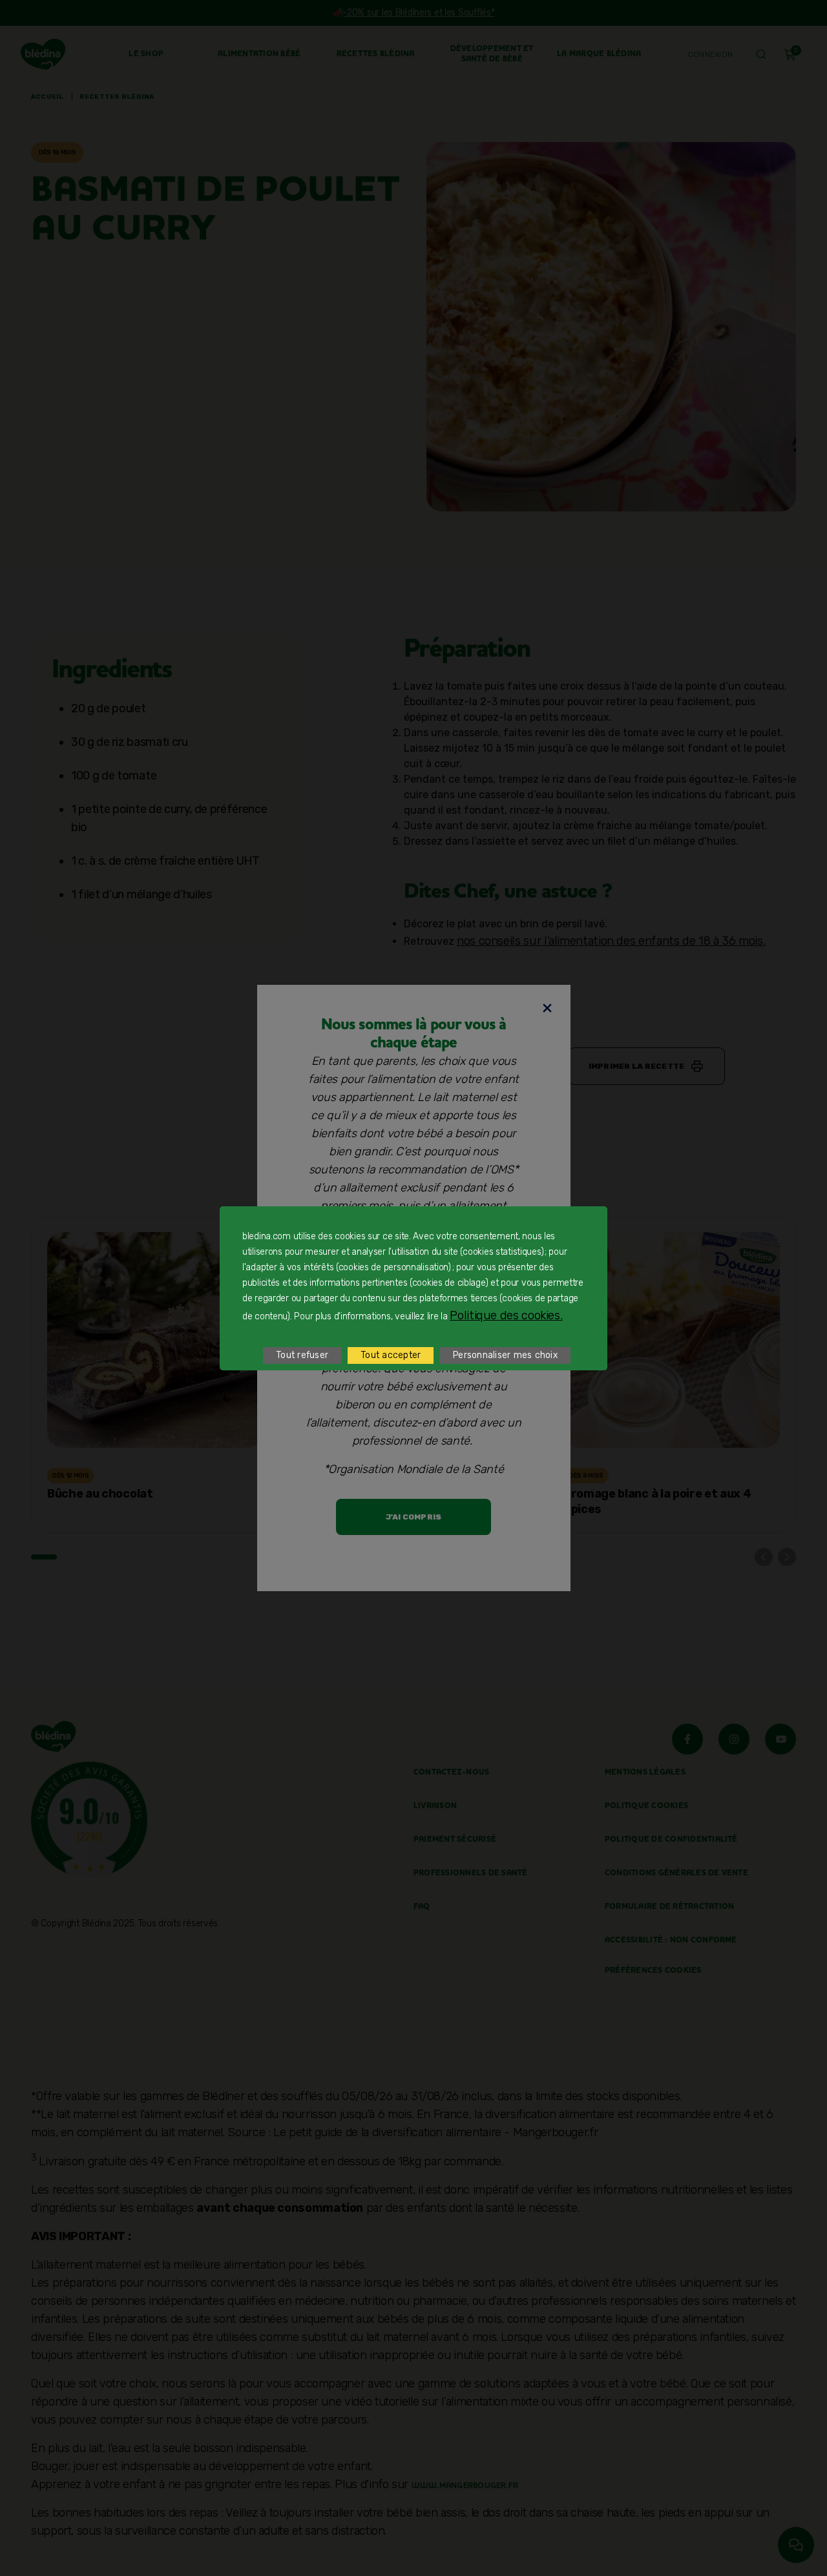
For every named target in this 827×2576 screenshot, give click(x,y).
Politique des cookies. (506, 1315)
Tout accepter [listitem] (391, 1355)
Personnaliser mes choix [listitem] (505, 1355)
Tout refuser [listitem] (302, 1355)
